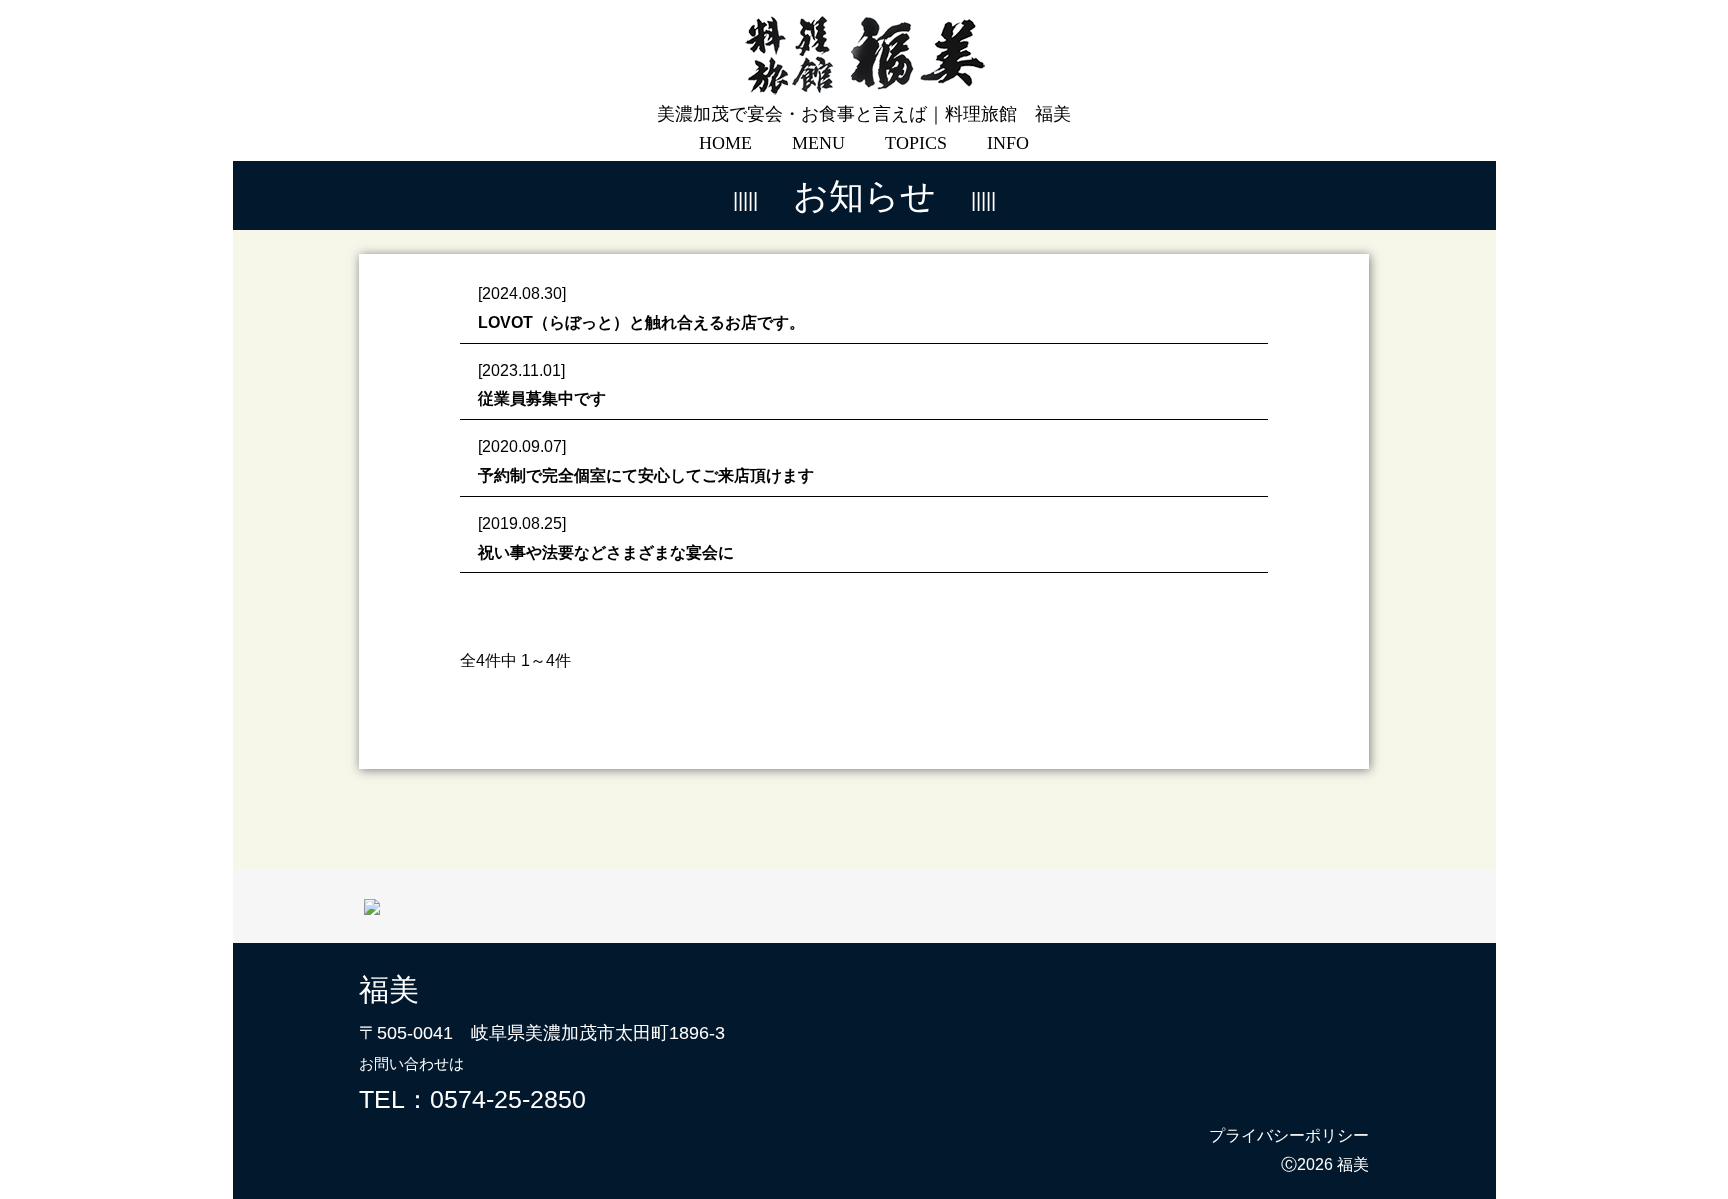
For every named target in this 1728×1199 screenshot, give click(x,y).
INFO (1008, 143)
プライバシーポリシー (1289, 1135)
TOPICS (916, 143)
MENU (818, 143)
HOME (725, 143)
